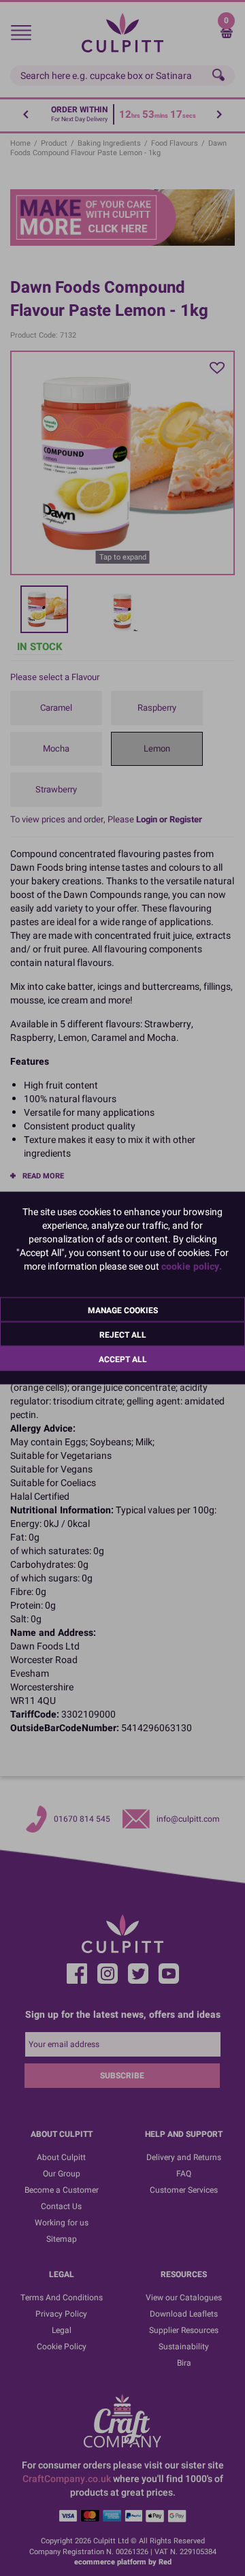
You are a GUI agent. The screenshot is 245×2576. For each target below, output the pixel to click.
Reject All (123, 1335)
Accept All (123, 1359)
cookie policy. (192, 1267)
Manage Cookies (123, 1310)
